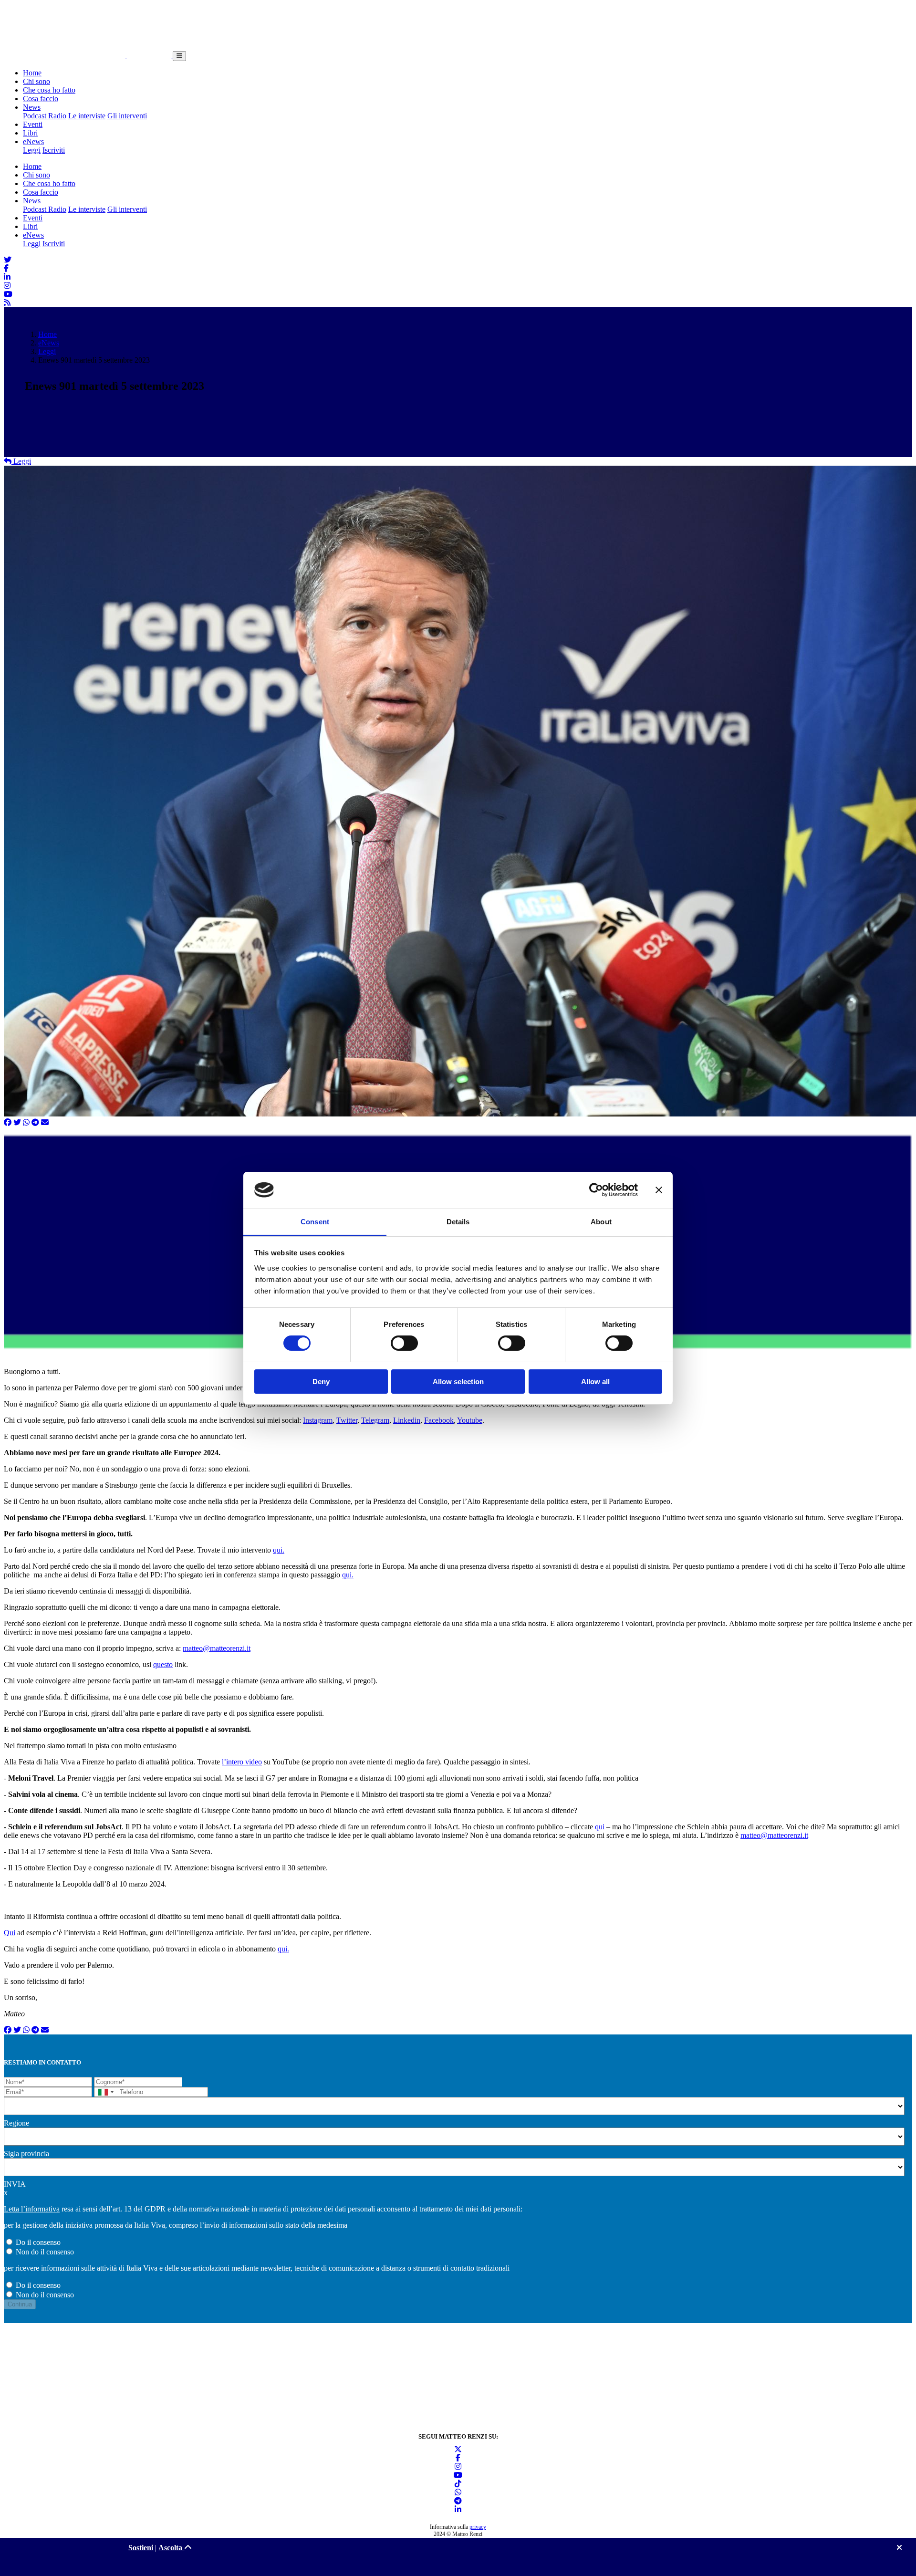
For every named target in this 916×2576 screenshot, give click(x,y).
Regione (16, 2123)
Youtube (470, 1420)
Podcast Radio (45, 116)
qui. (279, 1550)
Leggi (32, 150)
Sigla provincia (26, 2154)
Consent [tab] (315, 1221)
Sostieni (141, 2548)
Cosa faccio (41, 99)
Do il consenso (38, 2242)
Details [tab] (458, 1221)
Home (32, 73)
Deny (321, 1381)
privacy (478, 2527)
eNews (33, 141)
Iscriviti (54, 150)
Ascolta (171, 2548)
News (32, 107)
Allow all (595, 1381)
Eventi (33, 124)
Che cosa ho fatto (49, 90)
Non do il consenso (45, 2252)
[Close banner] (659, 1190)
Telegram (375, 1420)
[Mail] (45, 1122)
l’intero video (242, 1762)
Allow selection (458, 1381)
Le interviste (87, 116)
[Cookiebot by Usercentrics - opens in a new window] (596, 1190)
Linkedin (407, 1420)
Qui (10, 1933)
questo (163, 1664)
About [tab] (601, 1221)
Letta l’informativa (32, 2209)
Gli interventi (127, 116)
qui (600, 1827)
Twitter (347, 1420)
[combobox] (105, 2092)
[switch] (404, 1343)
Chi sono (36, 81)
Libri (30, 133)
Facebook (439, 1420)
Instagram (318, 1420)
